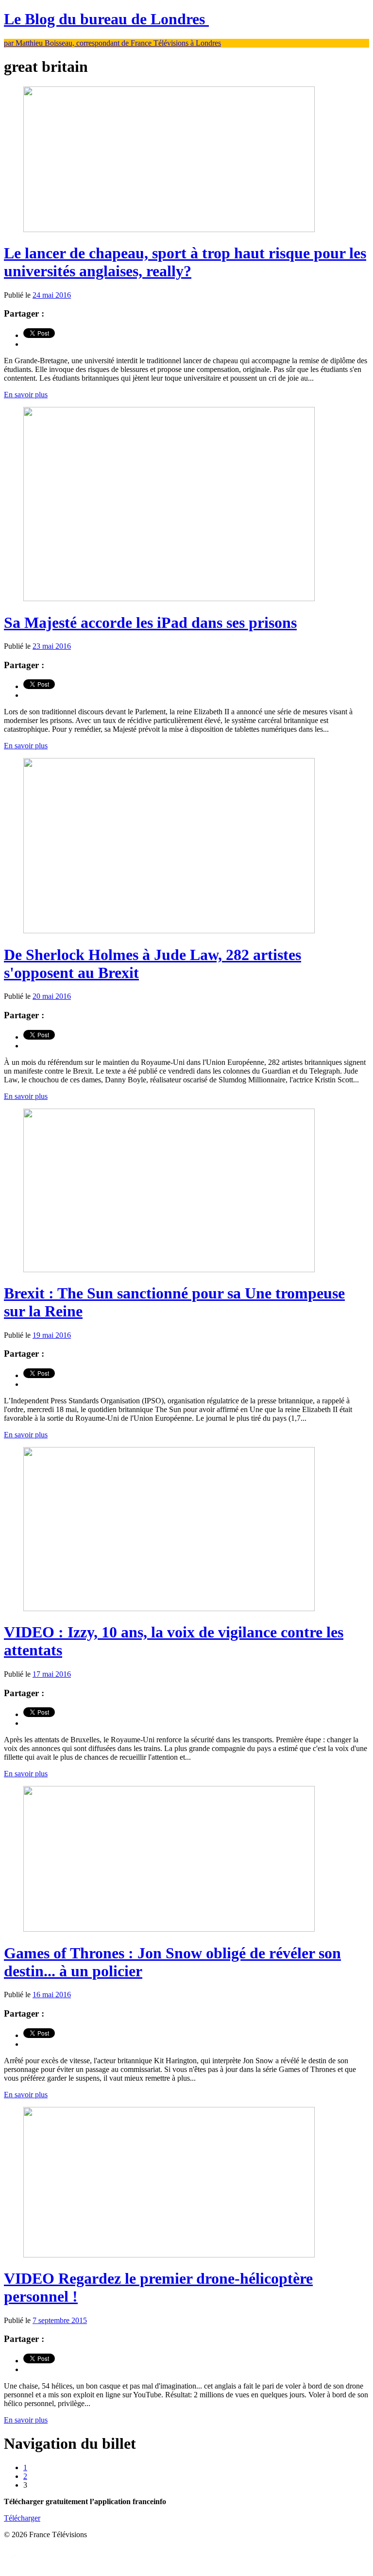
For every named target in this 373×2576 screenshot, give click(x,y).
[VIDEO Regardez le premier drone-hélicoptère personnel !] (169, 2255)
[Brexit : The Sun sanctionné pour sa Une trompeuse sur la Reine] (169, 1270)
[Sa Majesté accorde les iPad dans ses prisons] (169, 598)
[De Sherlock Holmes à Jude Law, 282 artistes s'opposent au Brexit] (169, 931)
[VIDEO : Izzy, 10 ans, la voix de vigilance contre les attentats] (169, 1608)
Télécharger (22, 2518)
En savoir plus (26, 395)
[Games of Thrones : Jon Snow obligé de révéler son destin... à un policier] (169, 1929)
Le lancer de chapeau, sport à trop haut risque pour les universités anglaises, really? (185, 262)
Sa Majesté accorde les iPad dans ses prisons (150, 623)
